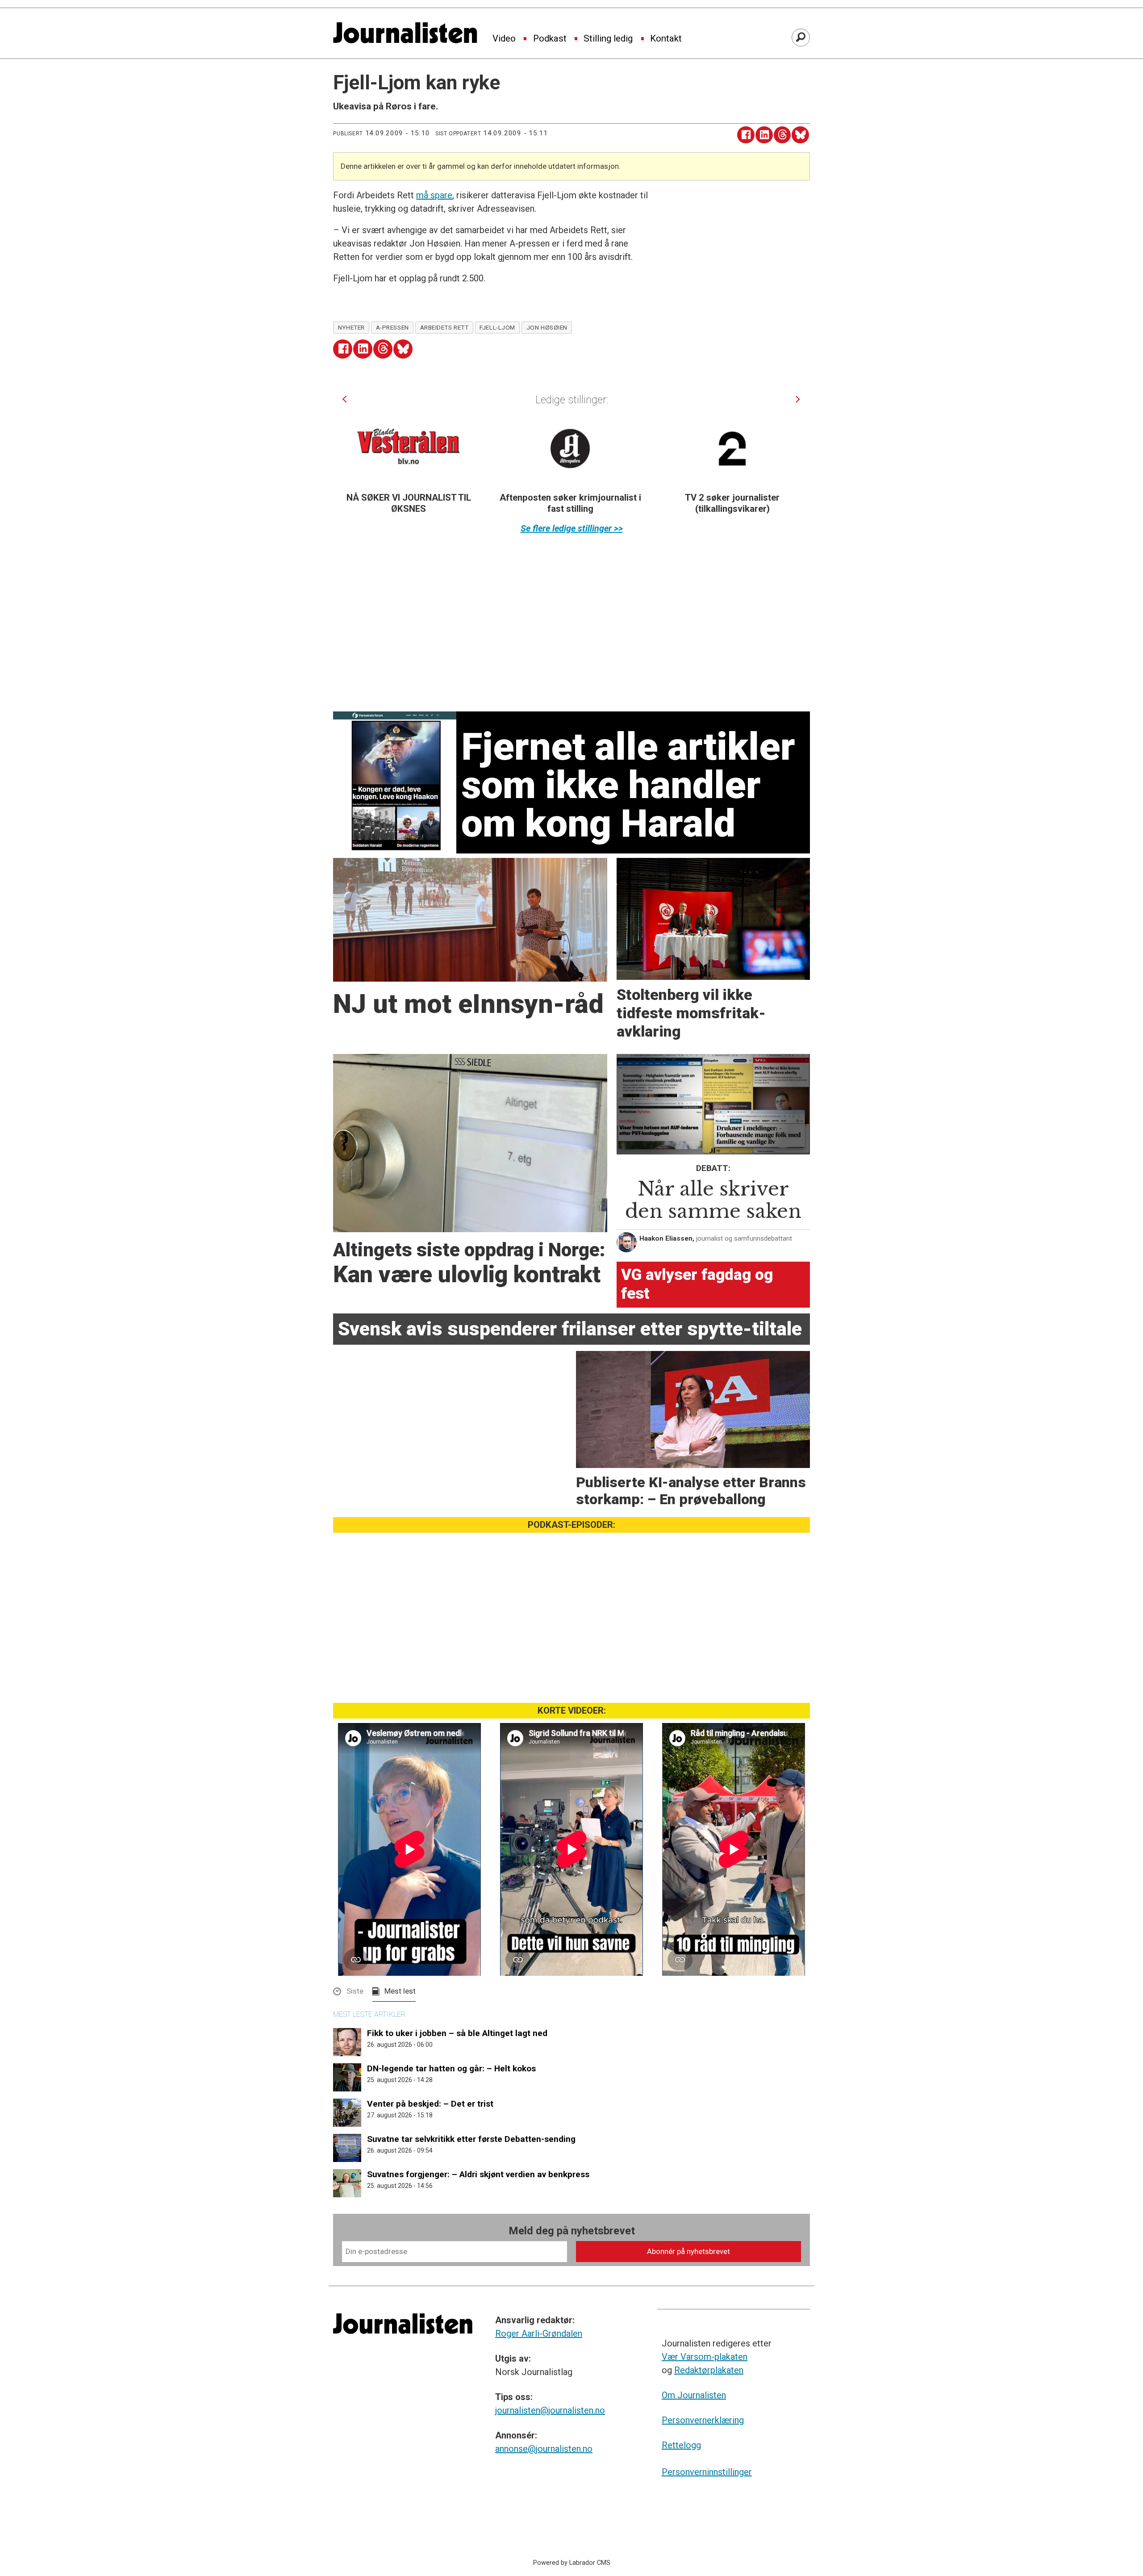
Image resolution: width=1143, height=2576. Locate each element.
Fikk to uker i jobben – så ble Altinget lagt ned (457, 2033)
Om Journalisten (694, 2395)
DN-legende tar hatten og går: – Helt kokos (451, 2068)
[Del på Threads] (782, 135)
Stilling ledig (608, 39)
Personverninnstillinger (707, 2472)
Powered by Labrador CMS (572, 2563)
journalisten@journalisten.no (550, 2410)
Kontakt (666, 39)
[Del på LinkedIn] (764, 135)
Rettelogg (681, 2445)
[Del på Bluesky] (800, 135)
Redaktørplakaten (709, 2370)
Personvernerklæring (703, 2420)
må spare (434, 195)
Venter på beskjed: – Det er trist (430, 2104)
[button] (344, 399)
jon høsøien (547, 327)
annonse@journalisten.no (544, 2449)
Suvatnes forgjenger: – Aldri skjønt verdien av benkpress (478, 2174)
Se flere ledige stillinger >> (572, 528)
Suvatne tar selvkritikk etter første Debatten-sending (471, 2139)
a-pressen (392, 327)
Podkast (550, 39)
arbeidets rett (444, 327)
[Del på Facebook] (746, 135)
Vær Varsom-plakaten (705, 2357)
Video (504, 39)
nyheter (351, 327)
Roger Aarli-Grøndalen (539, 2333)
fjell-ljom (497, 327)
